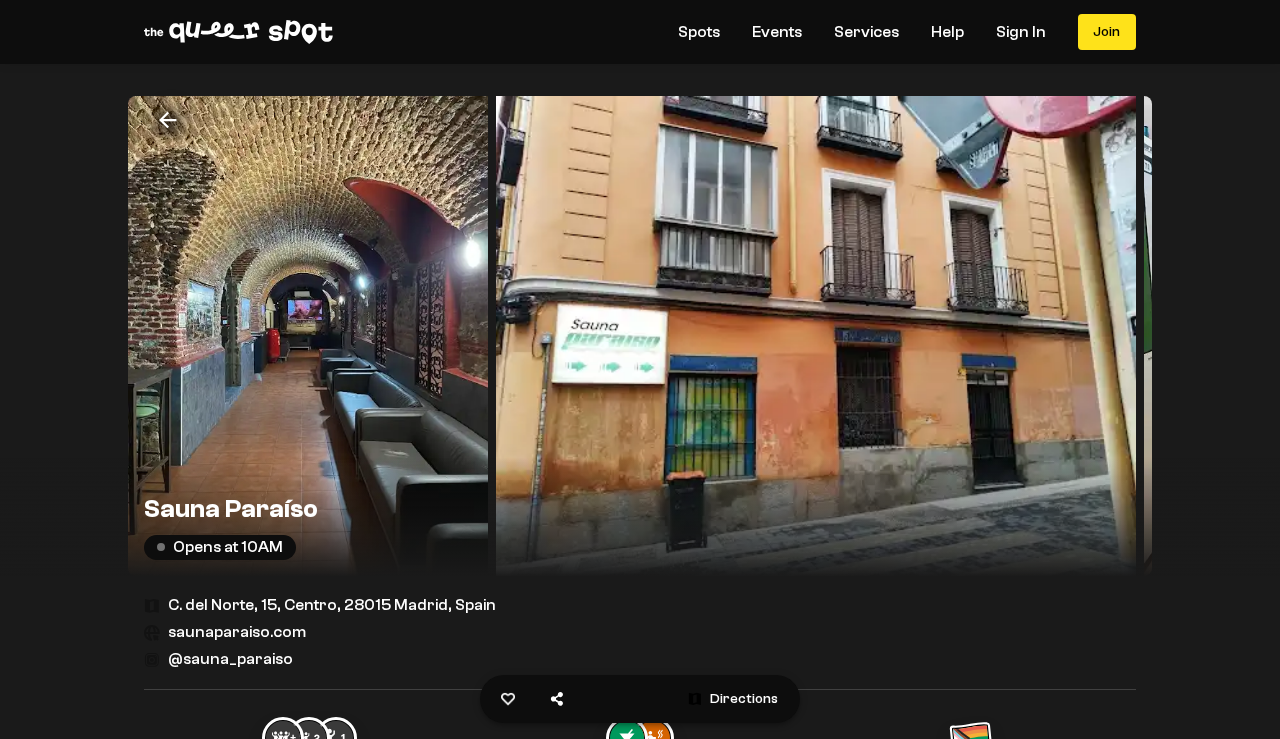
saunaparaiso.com (237, 632)
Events (777, 32)
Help (947, 32)
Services (866, 32)
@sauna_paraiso (230, 659)
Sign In (1021, 32)
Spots (699, 32)
